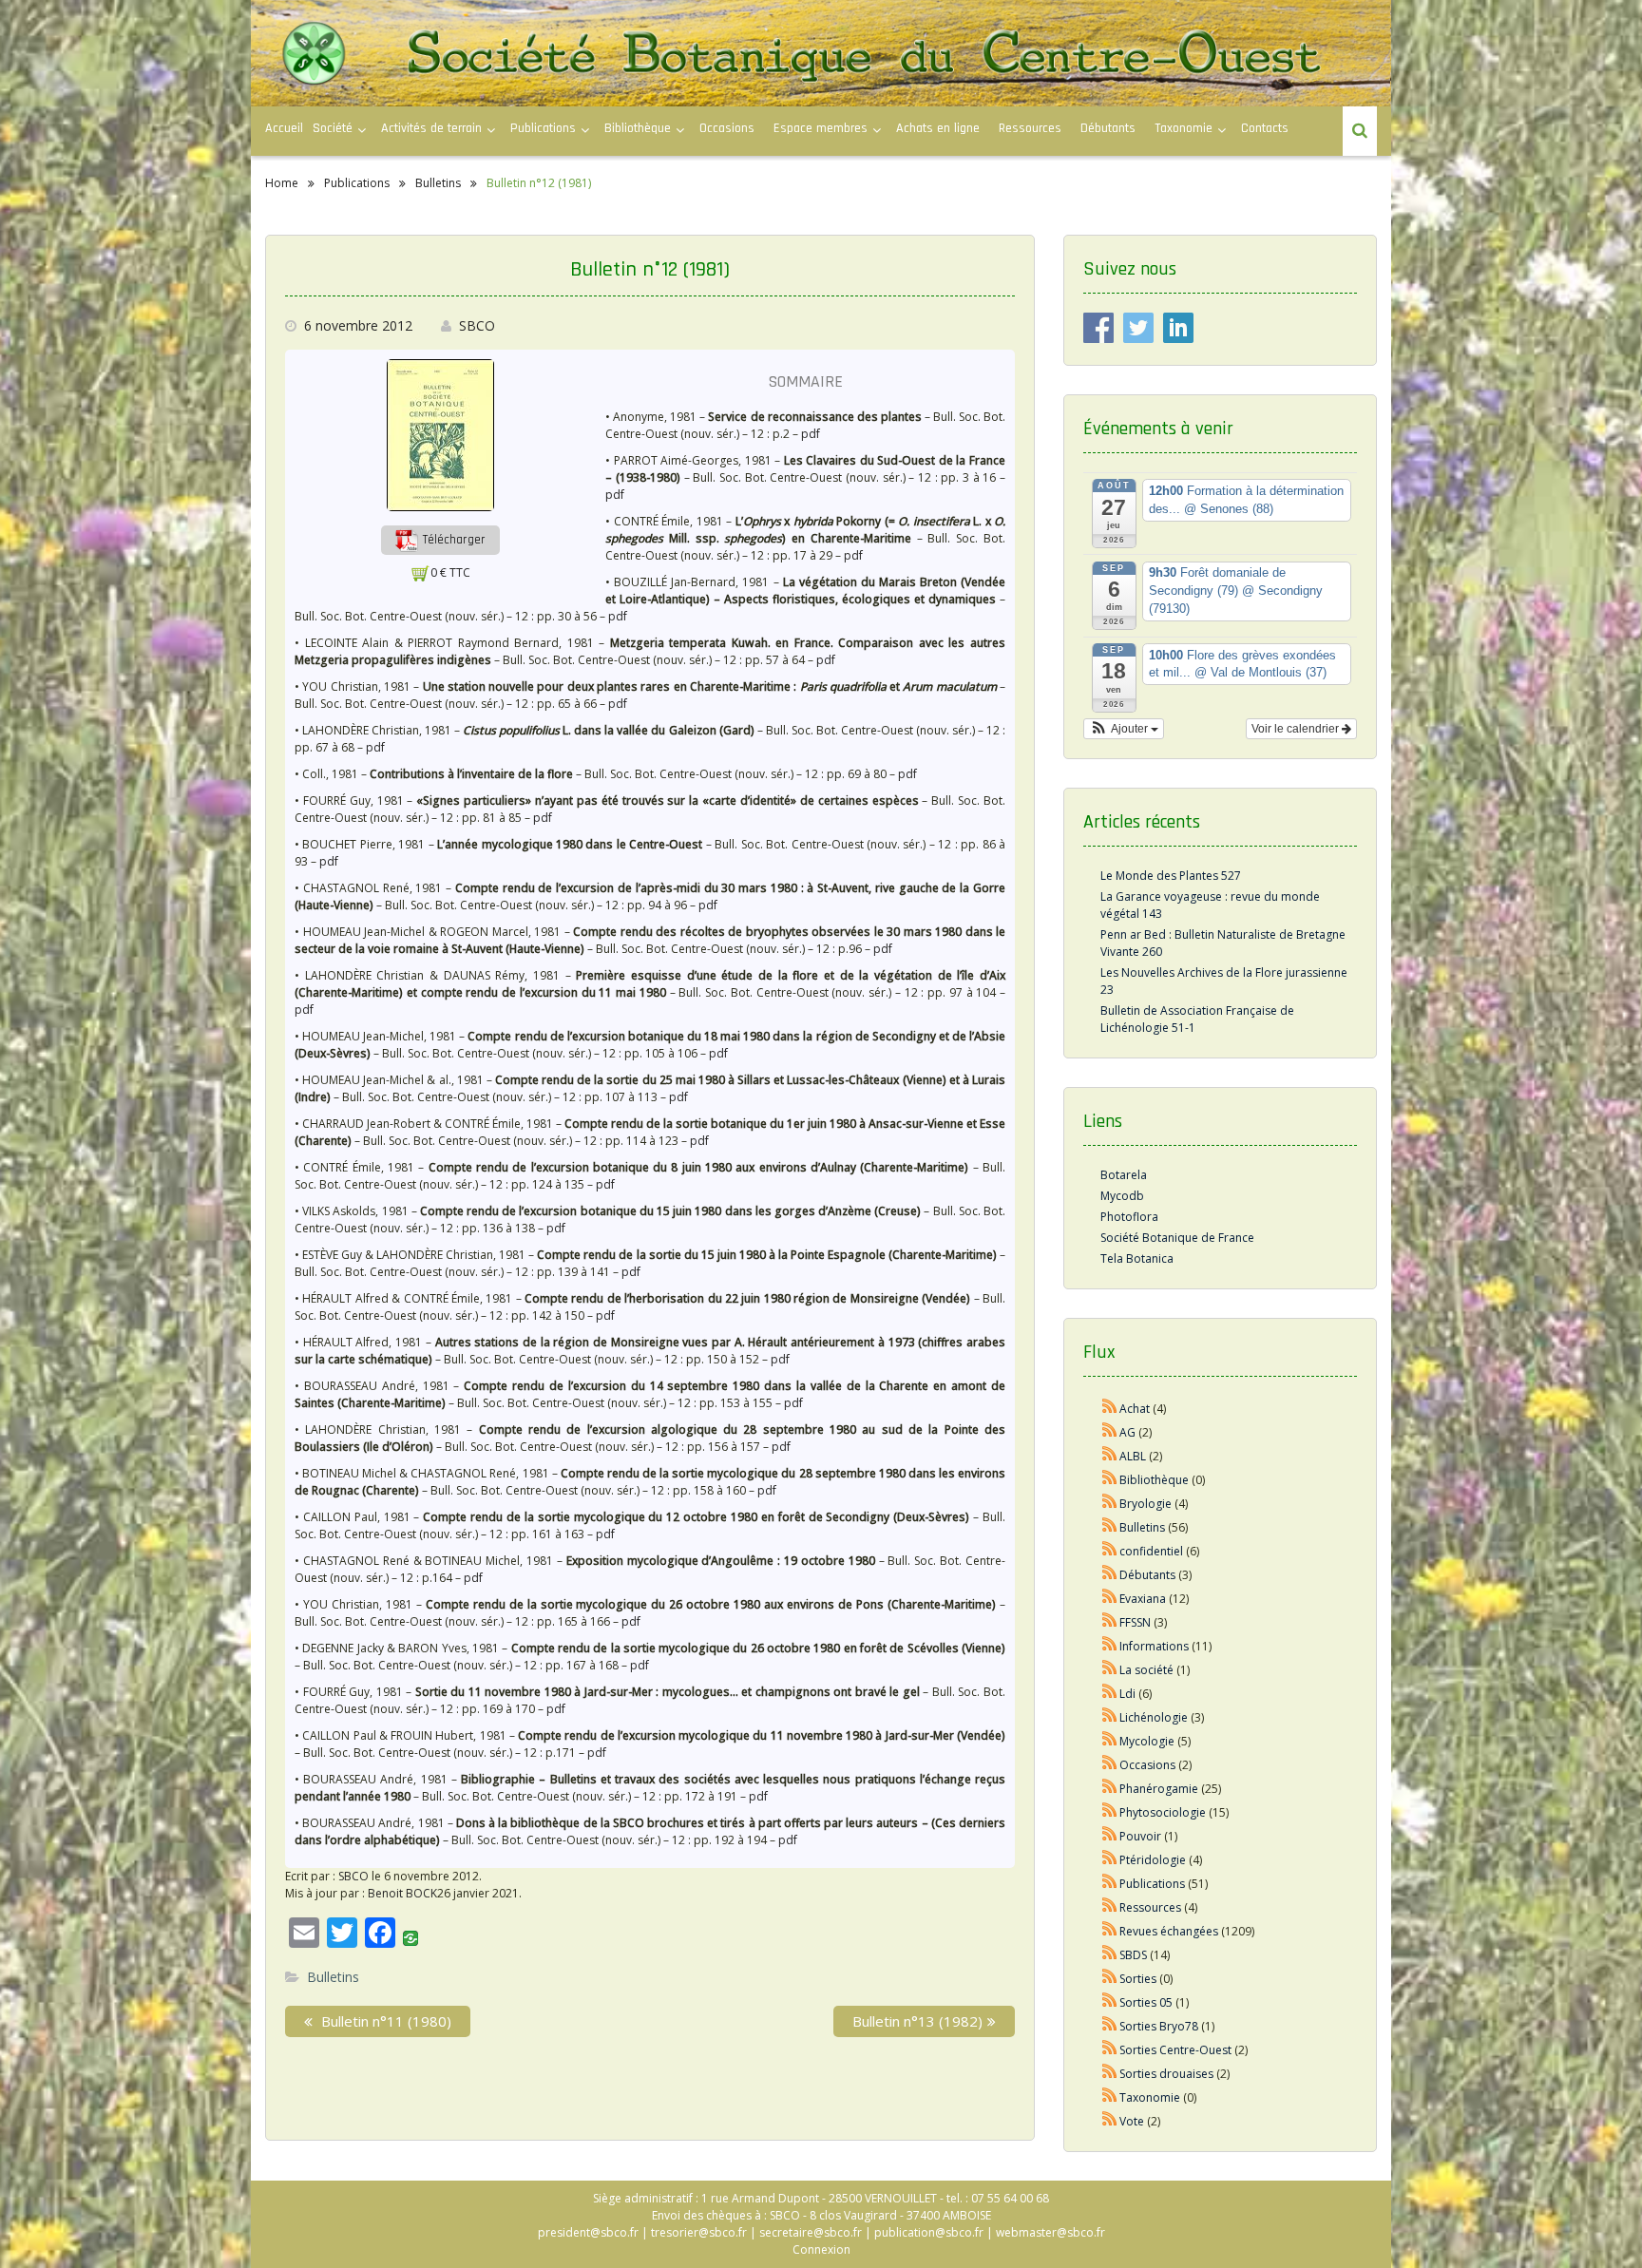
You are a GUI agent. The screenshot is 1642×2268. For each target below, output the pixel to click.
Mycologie (1147, 1741)
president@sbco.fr (588, 2232)
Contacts (1265, 128)
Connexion (821, 2249)
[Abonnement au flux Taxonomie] (1110, 2097)
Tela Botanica (1137, 1258)
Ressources (1030, 128)
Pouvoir (1140, 1836)
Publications (1152, 1884)
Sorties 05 (1146, 2002)
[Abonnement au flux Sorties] (1110, 1979)
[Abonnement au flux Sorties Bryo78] (1110, 2026)
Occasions (727, 128)
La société (1146, 1670)
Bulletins (333, 1977)
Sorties (1138, 1979)
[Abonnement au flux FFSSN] (1110, 1622)
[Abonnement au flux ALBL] (1110, 1456)
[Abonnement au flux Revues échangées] (1110, 1931)
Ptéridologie (1153, 1860)
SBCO (477, 325)
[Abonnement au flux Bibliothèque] (1110, 1480)
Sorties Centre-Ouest (1175, 2050)
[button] (440, 539)
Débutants (1108, 128)
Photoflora (1129, 1217)
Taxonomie (1184, 128)
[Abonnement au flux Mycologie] (1110, 1741)
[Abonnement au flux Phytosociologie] (1110, 1812)
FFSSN (1135, 1622)
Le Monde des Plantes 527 (1171, 876)
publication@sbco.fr (929, 2232)
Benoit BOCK (402, 1893)
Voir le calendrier (1297, 729)
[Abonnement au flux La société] (1110, 1670)
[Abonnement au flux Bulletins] (1110, 1527)
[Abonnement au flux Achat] (1110, 1409)
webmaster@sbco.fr (1050, 2232)
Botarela (1124, 1175)
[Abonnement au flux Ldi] (1110, 1694)
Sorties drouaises (1166, 2074)
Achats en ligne (938, 128)
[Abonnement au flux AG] (1110, 1432)
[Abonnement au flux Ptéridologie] (1110, 1860)
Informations (1154, 1646)
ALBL (1133, 1456)
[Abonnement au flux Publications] (1110, 1884)
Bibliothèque (638, 128)
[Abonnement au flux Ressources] (1110, 1907)
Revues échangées (1169, 1931)
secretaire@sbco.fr (811, 2232)
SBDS (1133, 1955)
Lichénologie (1154, 1717)
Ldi (1127, 1694)
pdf (811, 434)
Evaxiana (1143, 1599)
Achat (1135, 1409)
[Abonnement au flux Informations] (1110, 1646)
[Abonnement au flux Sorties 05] (1110, 2002)
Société (333, 128)
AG (1127, 1432)
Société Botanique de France (1177, 1238)
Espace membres (821, 128)
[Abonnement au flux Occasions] (1110, 1765)
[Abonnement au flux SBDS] (1110, 1955)
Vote (1132, 2121)
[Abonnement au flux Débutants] (1110, 1575)
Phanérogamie (1159, 1789)
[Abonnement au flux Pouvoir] (1110, 1836)
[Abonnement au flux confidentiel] (1110, 1551)
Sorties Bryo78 (1159, 2026)
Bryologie (1146, 1504)
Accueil (284, 128)
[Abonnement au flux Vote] (1110, 2121)
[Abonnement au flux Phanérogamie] (1110, 1789)
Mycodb (1122, 1196)
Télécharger (452, 540)
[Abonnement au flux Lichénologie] (1110, 1717)
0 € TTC (450, 572)
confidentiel (1151, 1551)
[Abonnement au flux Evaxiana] (1110, 1599)
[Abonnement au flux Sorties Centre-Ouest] (1110, 2050)
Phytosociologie (1163, 1812)
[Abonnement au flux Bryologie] (1110, 1504)
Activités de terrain (431, 128)
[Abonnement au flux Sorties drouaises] (1110, 2074)
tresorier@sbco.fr (699, 2232)
